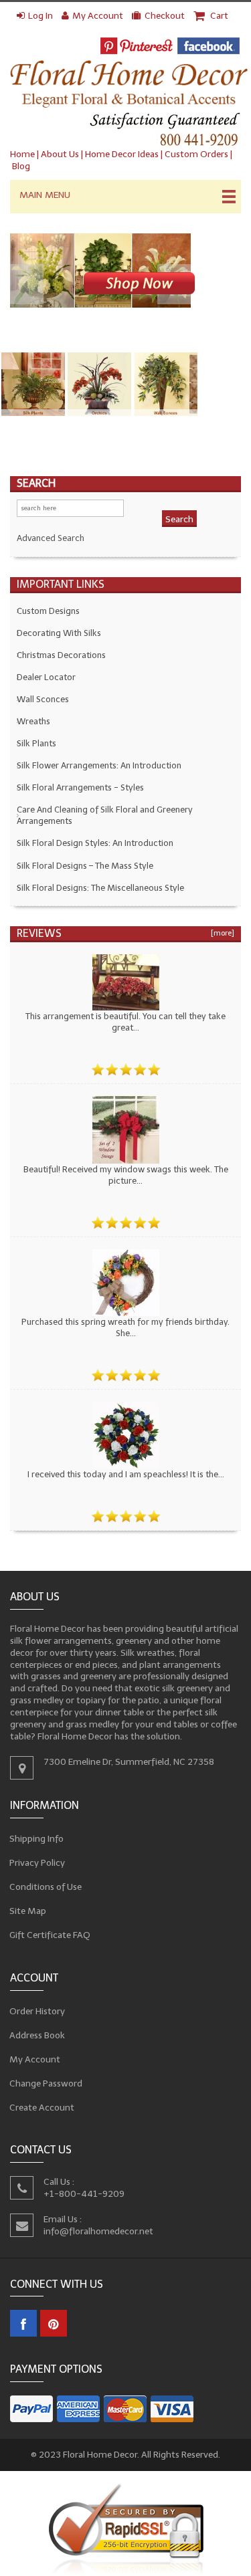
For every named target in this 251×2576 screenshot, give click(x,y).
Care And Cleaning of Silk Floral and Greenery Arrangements (105, 815)
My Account (98, 16)
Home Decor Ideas (122, 154)
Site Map (28, 1911)
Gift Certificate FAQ (50, 1935)
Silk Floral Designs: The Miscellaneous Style (100, 888)
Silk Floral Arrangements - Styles (80, 787)
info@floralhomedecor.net (98, 2231)
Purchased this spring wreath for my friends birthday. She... (125, 1327)
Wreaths (33, 721)
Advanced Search (51, 538)
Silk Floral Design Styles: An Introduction (95, 843)
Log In (40, 16)
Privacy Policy (37, 1863)
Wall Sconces (43, 699)
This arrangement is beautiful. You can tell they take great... (125, 1022)
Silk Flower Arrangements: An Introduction (99, 765)
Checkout (165, 16)
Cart (218, 16)
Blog (21, 166)
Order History (37, 2011)
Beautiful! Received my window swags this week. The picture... (126, 1175)
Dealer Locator (46, 677)
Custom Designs (48, 611)
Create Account (42, 2107)
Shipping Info (37, 1839)
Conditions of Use (46, 1887)
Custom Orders (196, 154)
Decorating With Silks (59, 633)
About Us (60, 154)
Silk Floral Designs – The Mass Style (85, 866)
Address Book (37, 2035)
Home (22, 154)
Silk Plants (36, 743)
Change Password (46, 2083)
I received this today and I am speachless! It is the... (126, 1474)
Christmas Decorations (61, 655)
